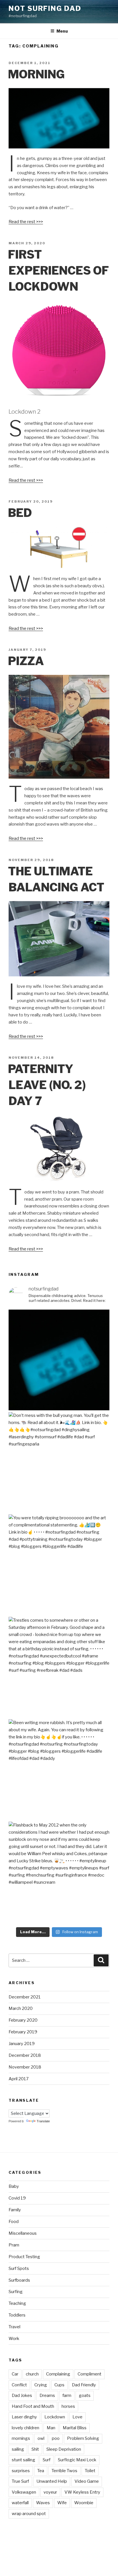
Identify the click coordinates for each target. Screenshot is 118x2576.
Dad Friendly (84, 2385)
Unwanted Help (52, 2481)
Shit (35, 2449)
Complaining (58, 2374)
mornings (21, 2438)
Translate (43, 2121)
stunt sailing (23, 2460)
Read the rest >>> (26, 222)
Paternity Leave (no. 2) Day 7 (47, 1085)
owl (41, 2438)
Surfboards (19, 2280)
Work (14, 2339)
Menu (62, 31)
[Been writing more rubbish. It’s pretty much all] (59, 1770)
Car (15, 2374)
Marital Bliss (75, 2428)
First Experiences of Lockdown (58, 270)
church (32, 2374)
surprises (21, 2471)
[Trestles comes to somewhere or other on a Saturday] (59, 1667)
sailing (18, 2449)
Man (51, 2428)
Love (77, 2417)
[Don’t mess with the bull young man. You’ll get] (59, 1462)
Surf (47, 2460)
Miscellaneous (23, 2233)
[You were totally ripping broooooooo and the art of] (59, 1565)
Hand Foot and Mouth (33, 2406)
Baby (14, 2186)
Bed (20, 513)
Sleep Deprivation (64, 2449)
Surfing (16, 2292)
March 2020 (21, 2008)
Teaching (17, 2303)
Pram (14, 2245)
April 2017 (19, 2079)
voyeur (50, 2492)
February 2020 (23, 2020)
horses (68, 2406)
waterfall (20, 2503)
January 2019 (22, 2044)
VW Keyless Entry (82, 2492)
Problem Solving (83, 2438)
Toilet (90, 2471)
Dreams (47, 2395)
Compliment (90, 2374)
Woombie (84, 2503)
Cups (59, 2385)
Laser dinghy (24, 2417)
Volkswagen (24, 2492)
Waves (43, 2503)
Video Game (87, 2481)
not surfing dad (45, 8)
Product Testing (24, 2257)
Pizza (26, 661)
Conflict (19, 2385)
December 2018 (25, 2055)
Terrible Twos (64, 2471)
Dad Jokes (22, 2395)
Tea (41, 2471)
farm (67, 2395)
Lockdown (55, 2417)
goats (85, 2395)
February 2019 (23, 2032)
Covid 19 (17, 2198)
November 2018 (25, 2067)
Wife (62, 2503)
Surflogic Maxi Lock (77, 2460)
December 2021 (25, 1997)
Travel (14, 2327)
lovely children (25, 2428)
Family (15, 2210)
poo (56, 2438)
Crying (41, 2385)
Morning (36, 74)
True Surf (20, 2481)
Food (14, 2222)
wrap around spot (29, 2514)
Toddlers (17, 2315)
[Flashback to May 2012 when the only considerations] (59, 1872)
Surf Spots (19, 2268)
